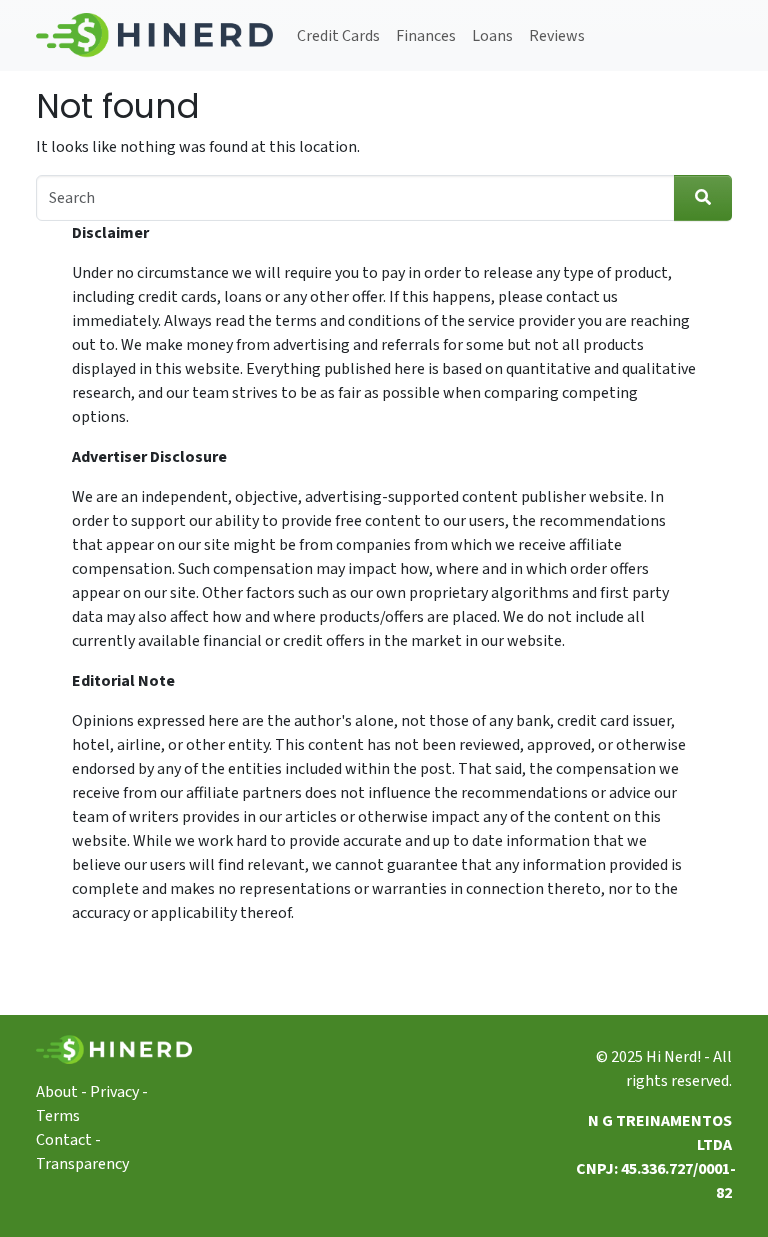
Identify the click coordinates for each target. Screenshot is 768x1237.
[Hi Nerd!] (154, 35)
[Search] (703, 198)
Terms (58, 1116)
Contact (64, 1140)
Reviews (557, 36)
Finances (426, 36)
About (57, 1092)
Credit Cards (338, 36)
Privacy (114, 1092)
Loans (492, 36)
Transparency (82, 1164)
